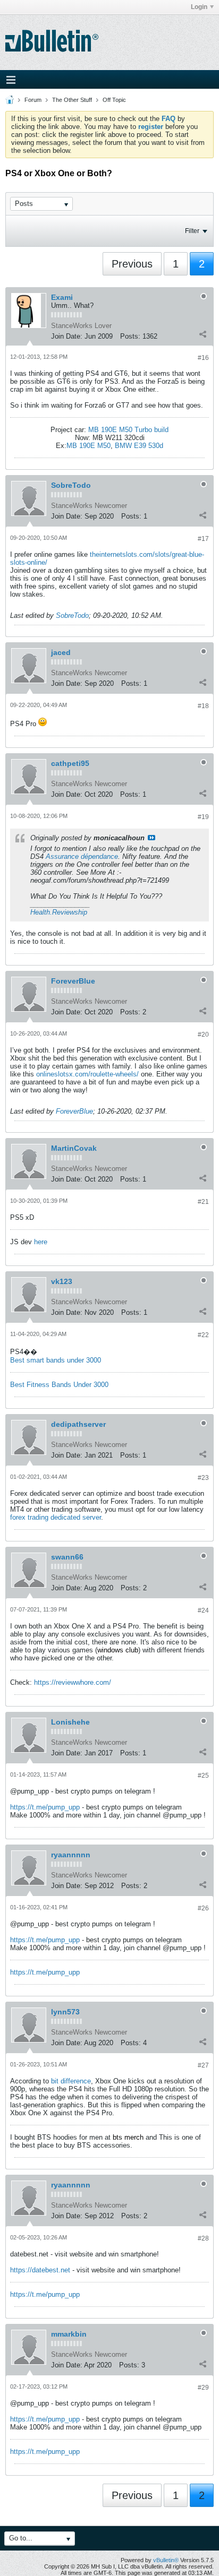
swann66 (67, 1557)
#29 (203, 2388)
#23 (203, 1478)
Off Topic (114, 100)
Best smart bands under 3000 (56, 1360)
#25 (203, 1776)
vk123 (62, 1281)
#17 (203, 539)
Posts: (130, 336)
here (41, 1242)
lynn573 (65, 2012)
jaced (61, 652)
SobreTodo (71, 485)
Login (199, 7)
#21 (203, 1202)
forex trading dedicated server (56, 1517)
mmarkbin (69, 2334)
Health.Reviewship (59, 912)
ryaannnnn (71, 1855)
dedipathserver (78, 1424)
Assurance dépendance (82, 856)
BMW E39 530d (139, 446)
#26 (203, 1908)
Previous (132, 264)
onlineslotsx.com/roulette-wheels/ (87, 1074)
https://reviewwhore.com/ (73, 1682)
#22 (203, 1335)
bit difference (71, 2081)
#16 (203, 358)
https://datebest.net (40, 2270)
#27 (203, 2065)
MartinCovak (74, 1148)
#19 (203, 817)
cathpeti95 (70, 763)
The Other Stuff (72, 100)
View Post (151, 838)
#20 (203, 1035)
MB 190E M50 (89, 446)
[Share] (203, 334)
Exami (62, 297)
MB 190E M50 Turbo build (128, 430)
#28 (203, 2238)
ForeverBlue (73, 981)
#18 (203, 706)
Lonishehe (70, 1722)
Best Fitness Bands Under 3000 (59, 1385)
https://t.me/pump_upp (45, 1807)
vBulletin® (166, 2560)
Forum (33, 100)
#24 (203, 1610)
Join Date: (67, 336)
